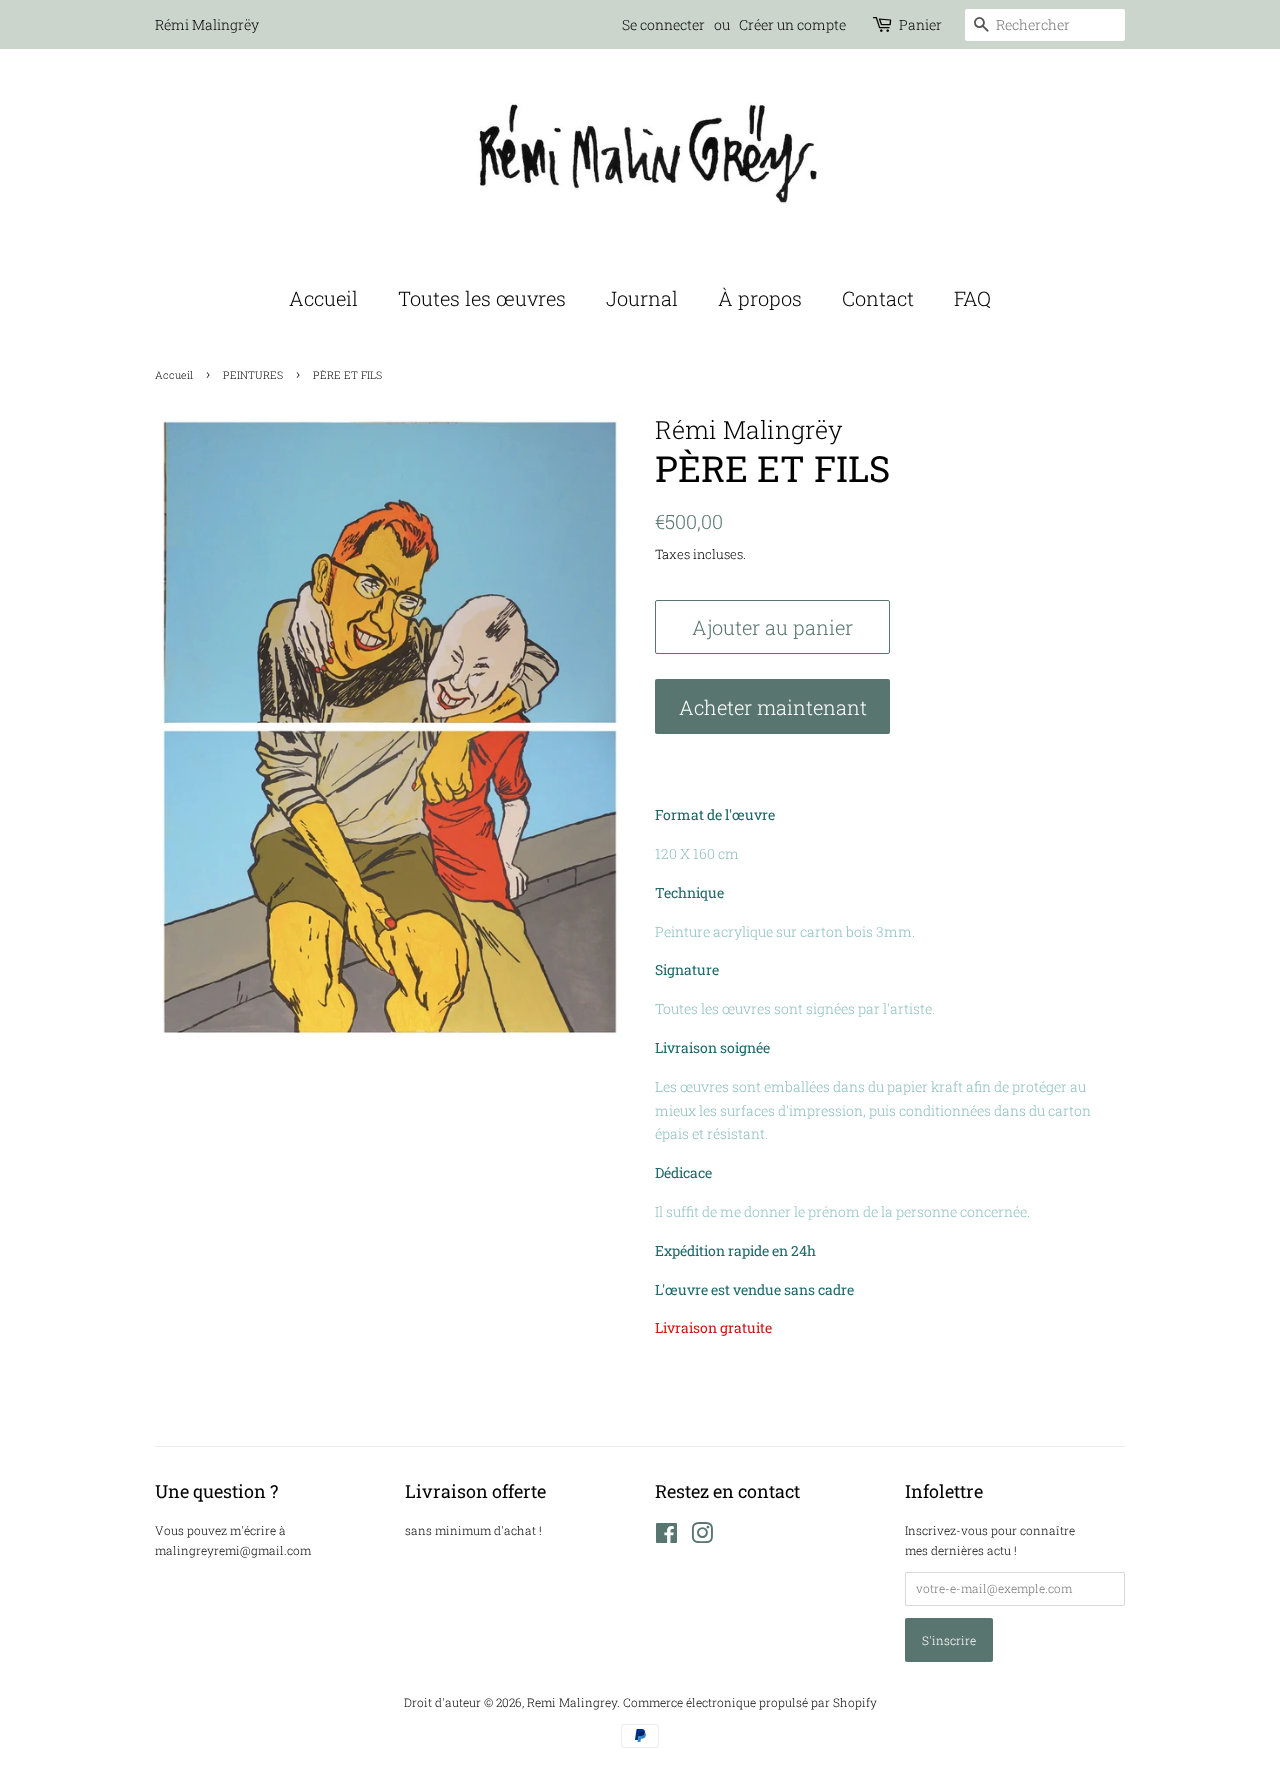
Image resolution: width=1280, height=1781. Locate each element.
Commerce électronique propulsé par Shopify (750, 1702)
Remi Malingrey (572, 1702)
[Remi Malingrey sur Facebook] (666, 1537)
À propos (760, 298)
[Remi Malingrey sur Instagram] (702, 1537)
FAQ (972, 298)
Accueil (323, 298)
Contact (878, 298)
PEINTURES (253, 375)
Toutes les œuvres (482, 298)
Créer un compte (792, 24)
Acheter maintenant (773, 707)
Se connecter (663, 24)
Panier (920, 24)
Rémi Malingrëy (207, 24)
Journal (642, 298)
